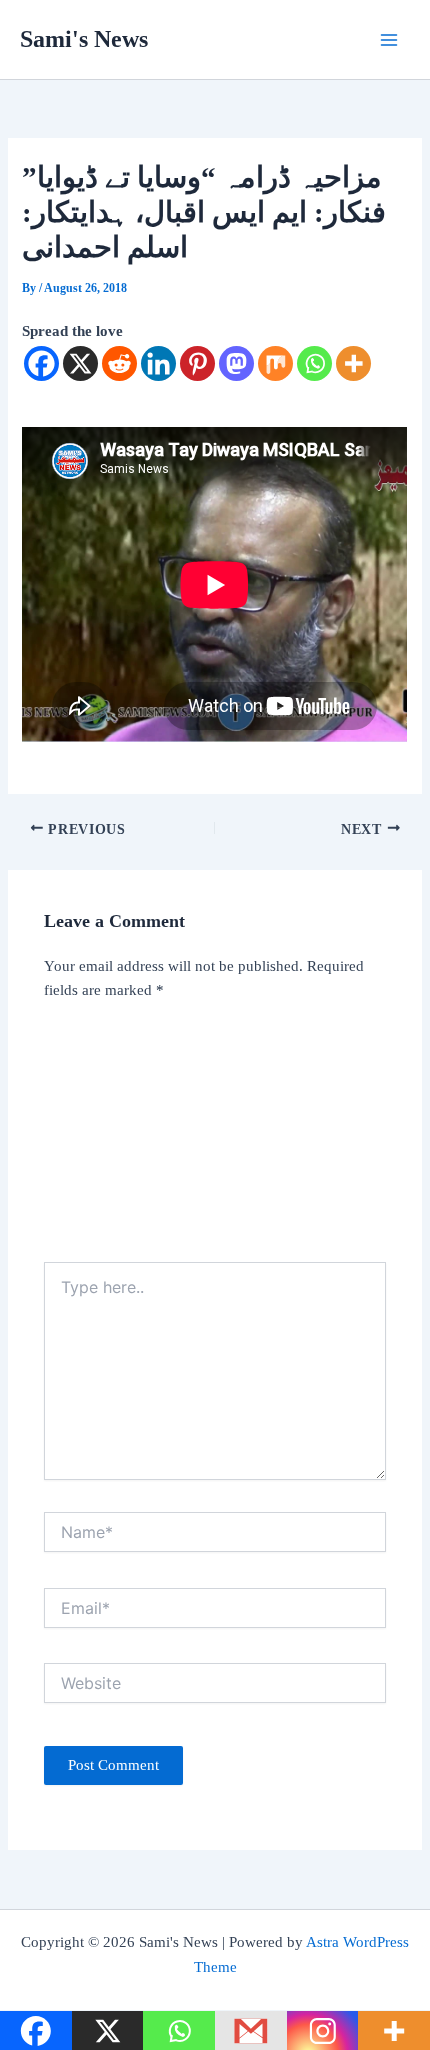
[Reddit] (119, 363)
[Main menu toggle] (389, 40)
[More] (353, 363)
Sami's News (84, 39)
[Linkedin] (158, 363)
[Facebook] (41, 363)
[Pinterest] (197, 363)
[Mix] (275, 363)
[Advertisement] (215, 1138)
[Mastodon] (236, 363)
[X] (80, 363)
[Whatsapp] (314, 363)
